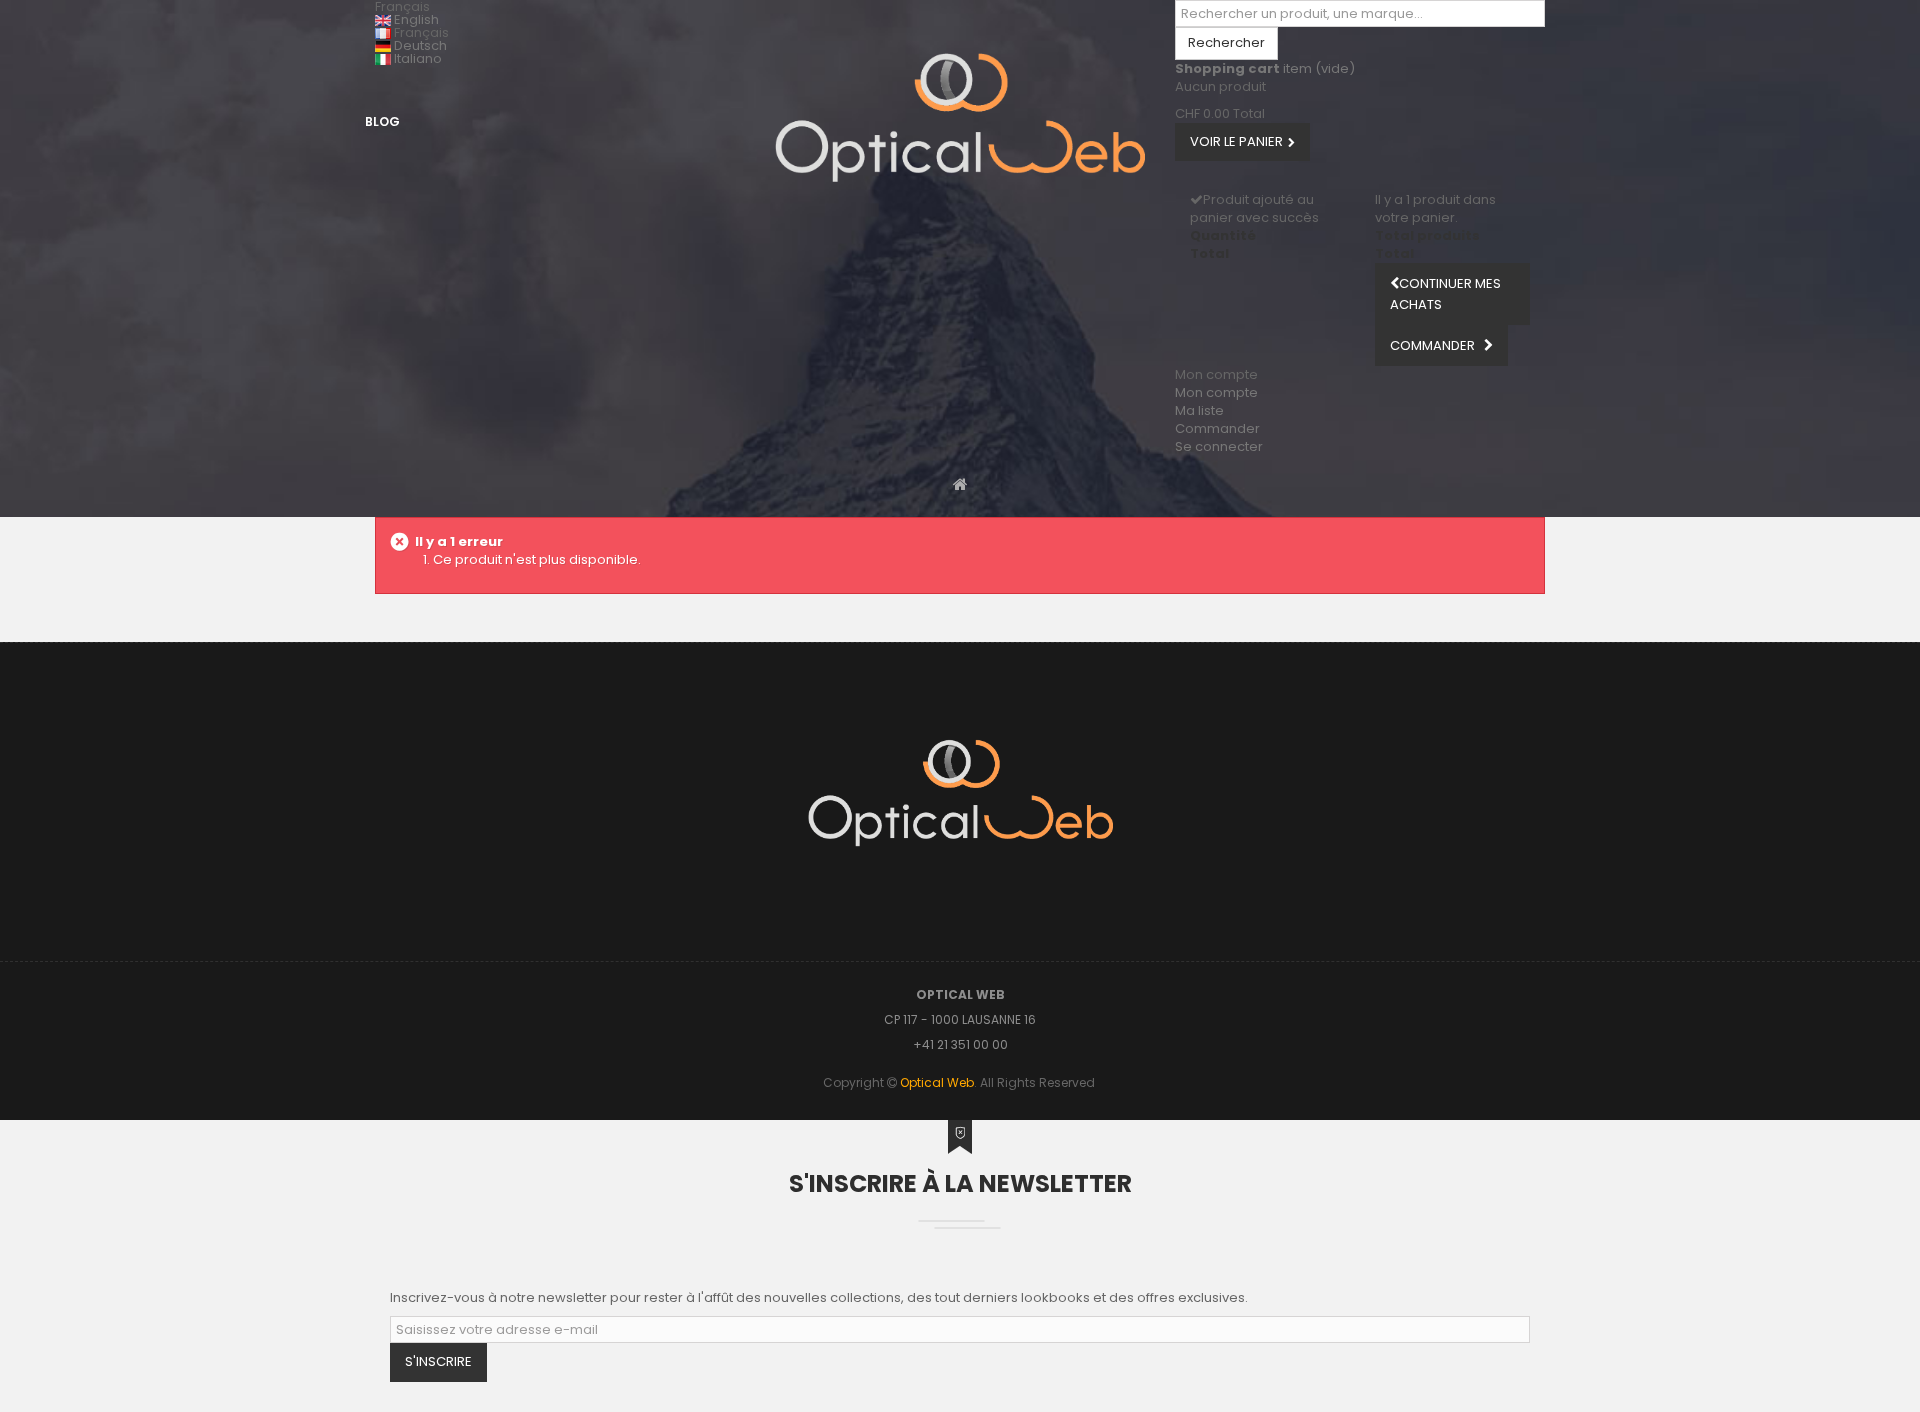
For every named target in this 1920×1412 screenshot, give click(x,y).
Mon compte (1216, 392)
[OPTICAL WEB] (960, 117)
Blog (382, 121)
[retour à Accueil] (960, 483)
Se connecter (1219, 446)
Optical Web (937, 1082)
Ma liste (1199, 410)
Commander (1217, 428)
